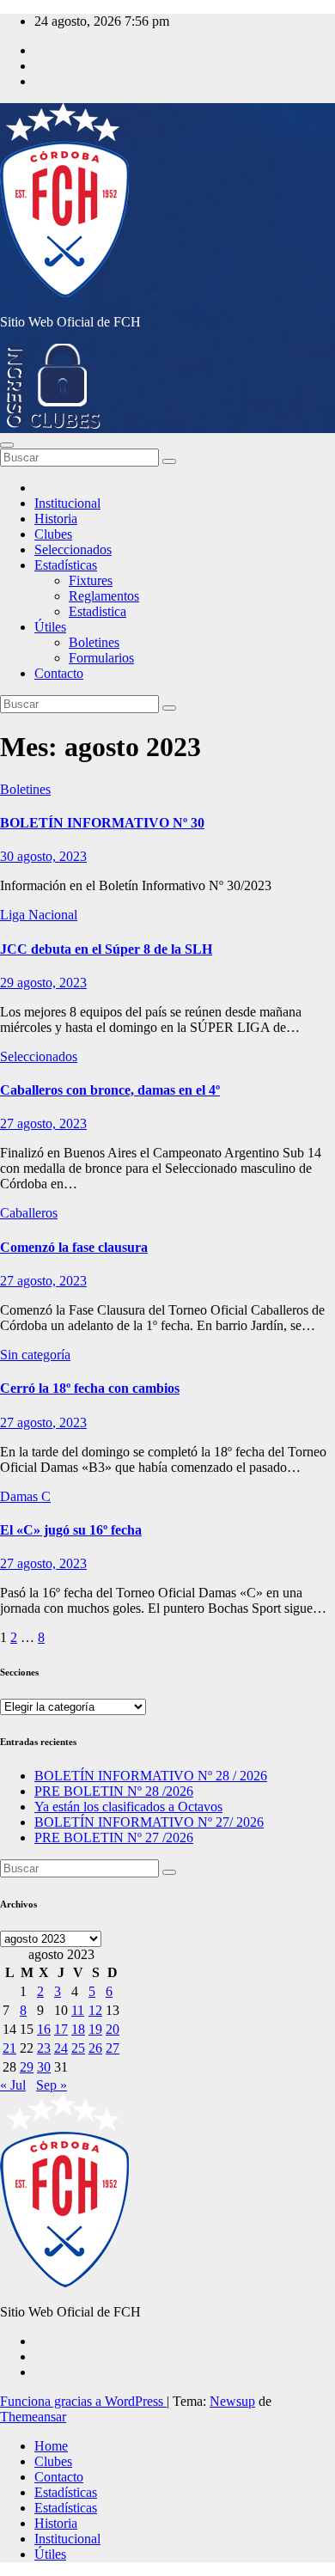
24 (61, 2048)
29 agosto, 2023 (43, 983)
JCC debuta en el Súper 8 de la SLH (106, 949)
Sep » (52, 2085)
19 (95, 2029)
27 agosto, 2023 (43, 1123)
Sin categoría (35, 1355)
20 (113, 2029)
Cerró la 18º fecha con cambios (90, 1388)
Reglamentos (104, 596)
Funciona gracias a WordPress (83, 2401)
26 (95, 2048)
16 (44, 2029)
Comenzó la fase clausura (74, 1247)
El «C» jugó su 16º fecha (71, 1530)
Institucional (67, 503)
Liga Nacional (39, 915)
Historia (56, 519)
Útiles (50, 627)
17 (61, 2029)
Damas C (25, 1496)
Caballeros (29, 1213)
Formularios (101, 658)
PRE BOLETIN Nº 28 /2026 (114, 1791)
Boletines (94, 642)
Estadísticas (66, 565)
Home (51, 2446)
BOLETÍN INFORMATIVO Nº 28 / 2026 (151, 1776)
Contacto (59, 673)
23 (44, 2048)
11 (78, 2010)
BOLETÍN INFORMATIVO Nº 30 (102, 823)
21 (9, 2048)
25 (78, 2048)
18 (78, 2029)
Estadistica (97, 611)
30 (44, 2067)
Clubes (53, 534)
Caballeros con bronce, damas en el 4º (110, 1090)
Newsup (232, 2401)
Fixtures (91, 580)
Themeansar (33, 2417)
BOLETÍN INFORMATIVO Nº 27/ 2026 (149, 1822)
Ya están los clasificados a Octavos (128, 1807)
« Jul (13, 2085)
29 (27, 2067)
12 (95, 2010)
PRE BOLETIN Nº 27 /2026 (114, 1837)
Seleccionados (73, 549)
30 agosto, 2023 (43, 856)
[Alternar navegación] (7, 445)
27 (113, 2048)
